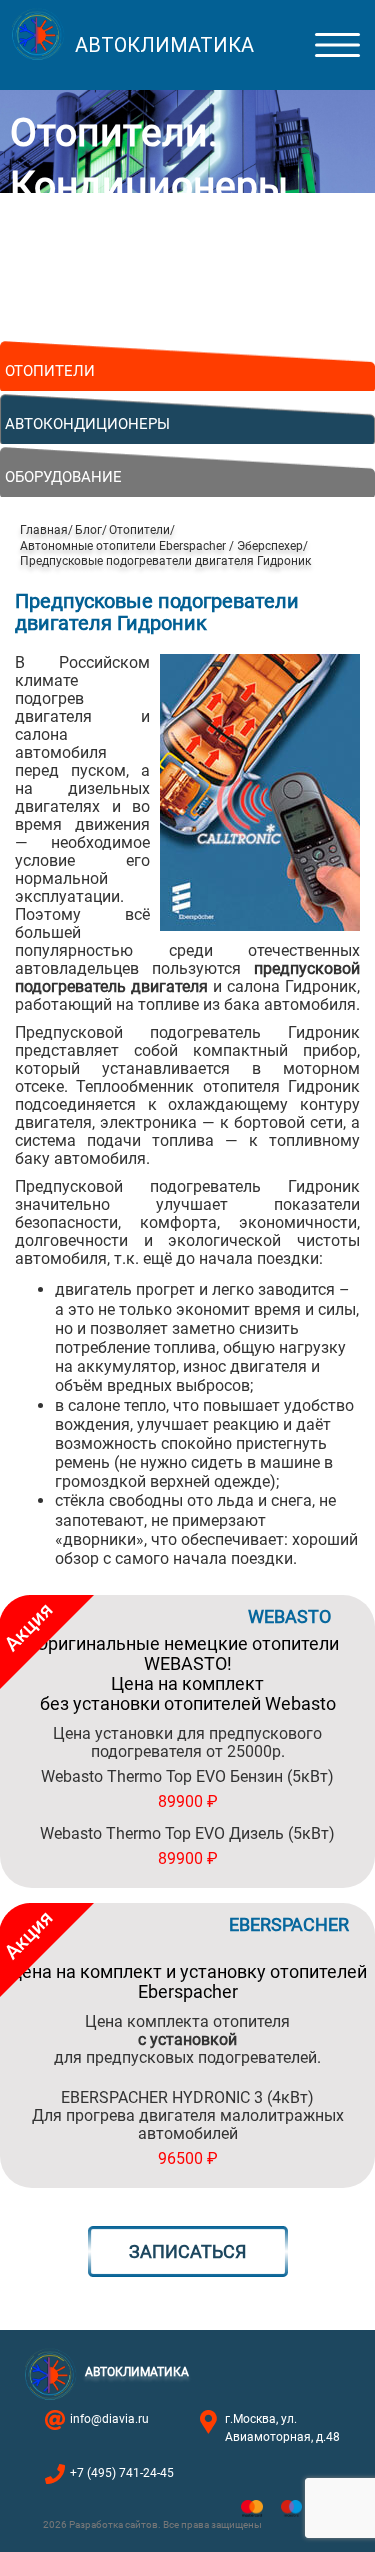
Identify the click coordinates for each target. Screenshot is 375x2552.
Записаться (187, 2251)
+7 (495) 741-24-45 (122, 2473)
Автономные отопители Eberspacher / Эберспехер (161, 546)
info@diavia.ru (109, 2419)
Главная (44, 530)
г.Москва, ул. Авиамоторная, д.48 (282, 2428)
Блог (88, 530)
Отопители (139, 530)
